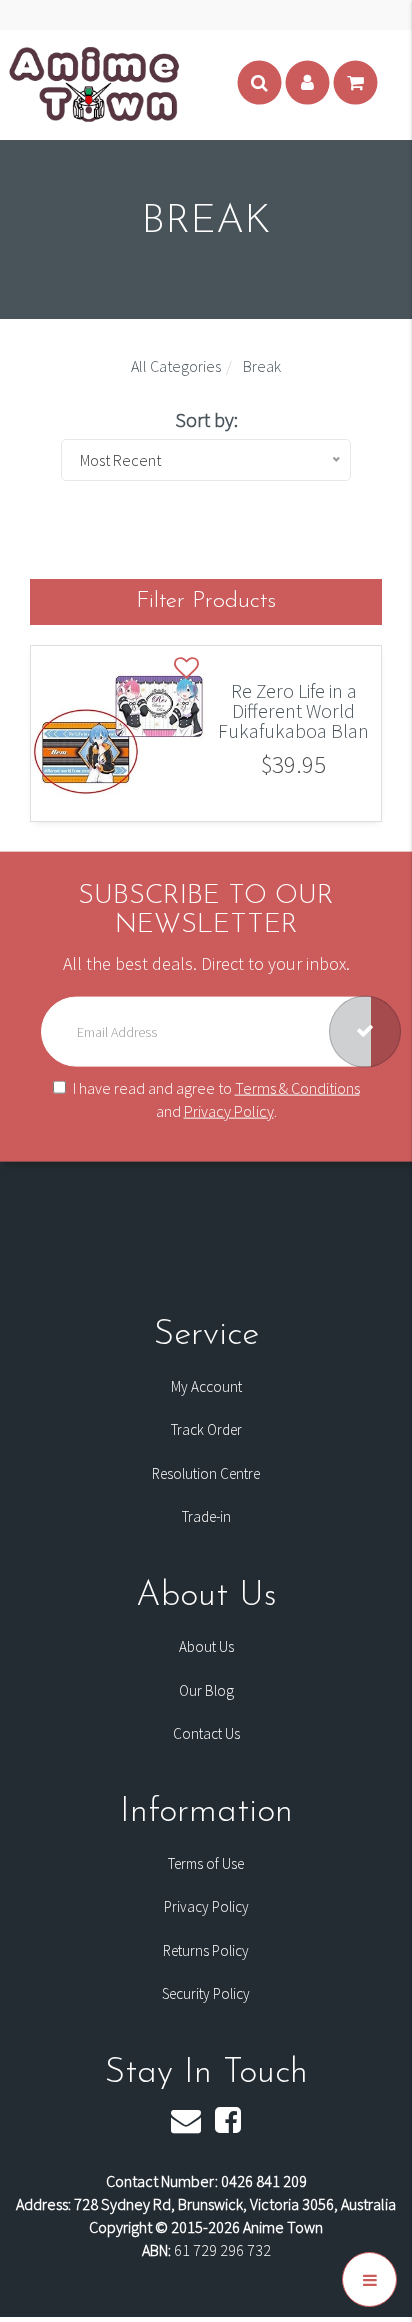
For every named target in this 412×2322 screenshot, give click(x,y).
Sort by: (206, 419)
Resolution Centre (206, 1473)
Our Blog (206, 1690)
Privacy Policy (229, 1110)
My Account (206, 1386)
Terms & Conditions (297, 1087)
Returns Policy (206, 1950)
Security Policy (206, 1993)
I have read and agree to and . (216, 1098)
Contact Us (206, 1733)
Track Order (206, 1429)
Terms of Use (206, 1863)
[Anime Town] (96, 83)
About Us (206, 1646)
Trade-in (206, 1516)
